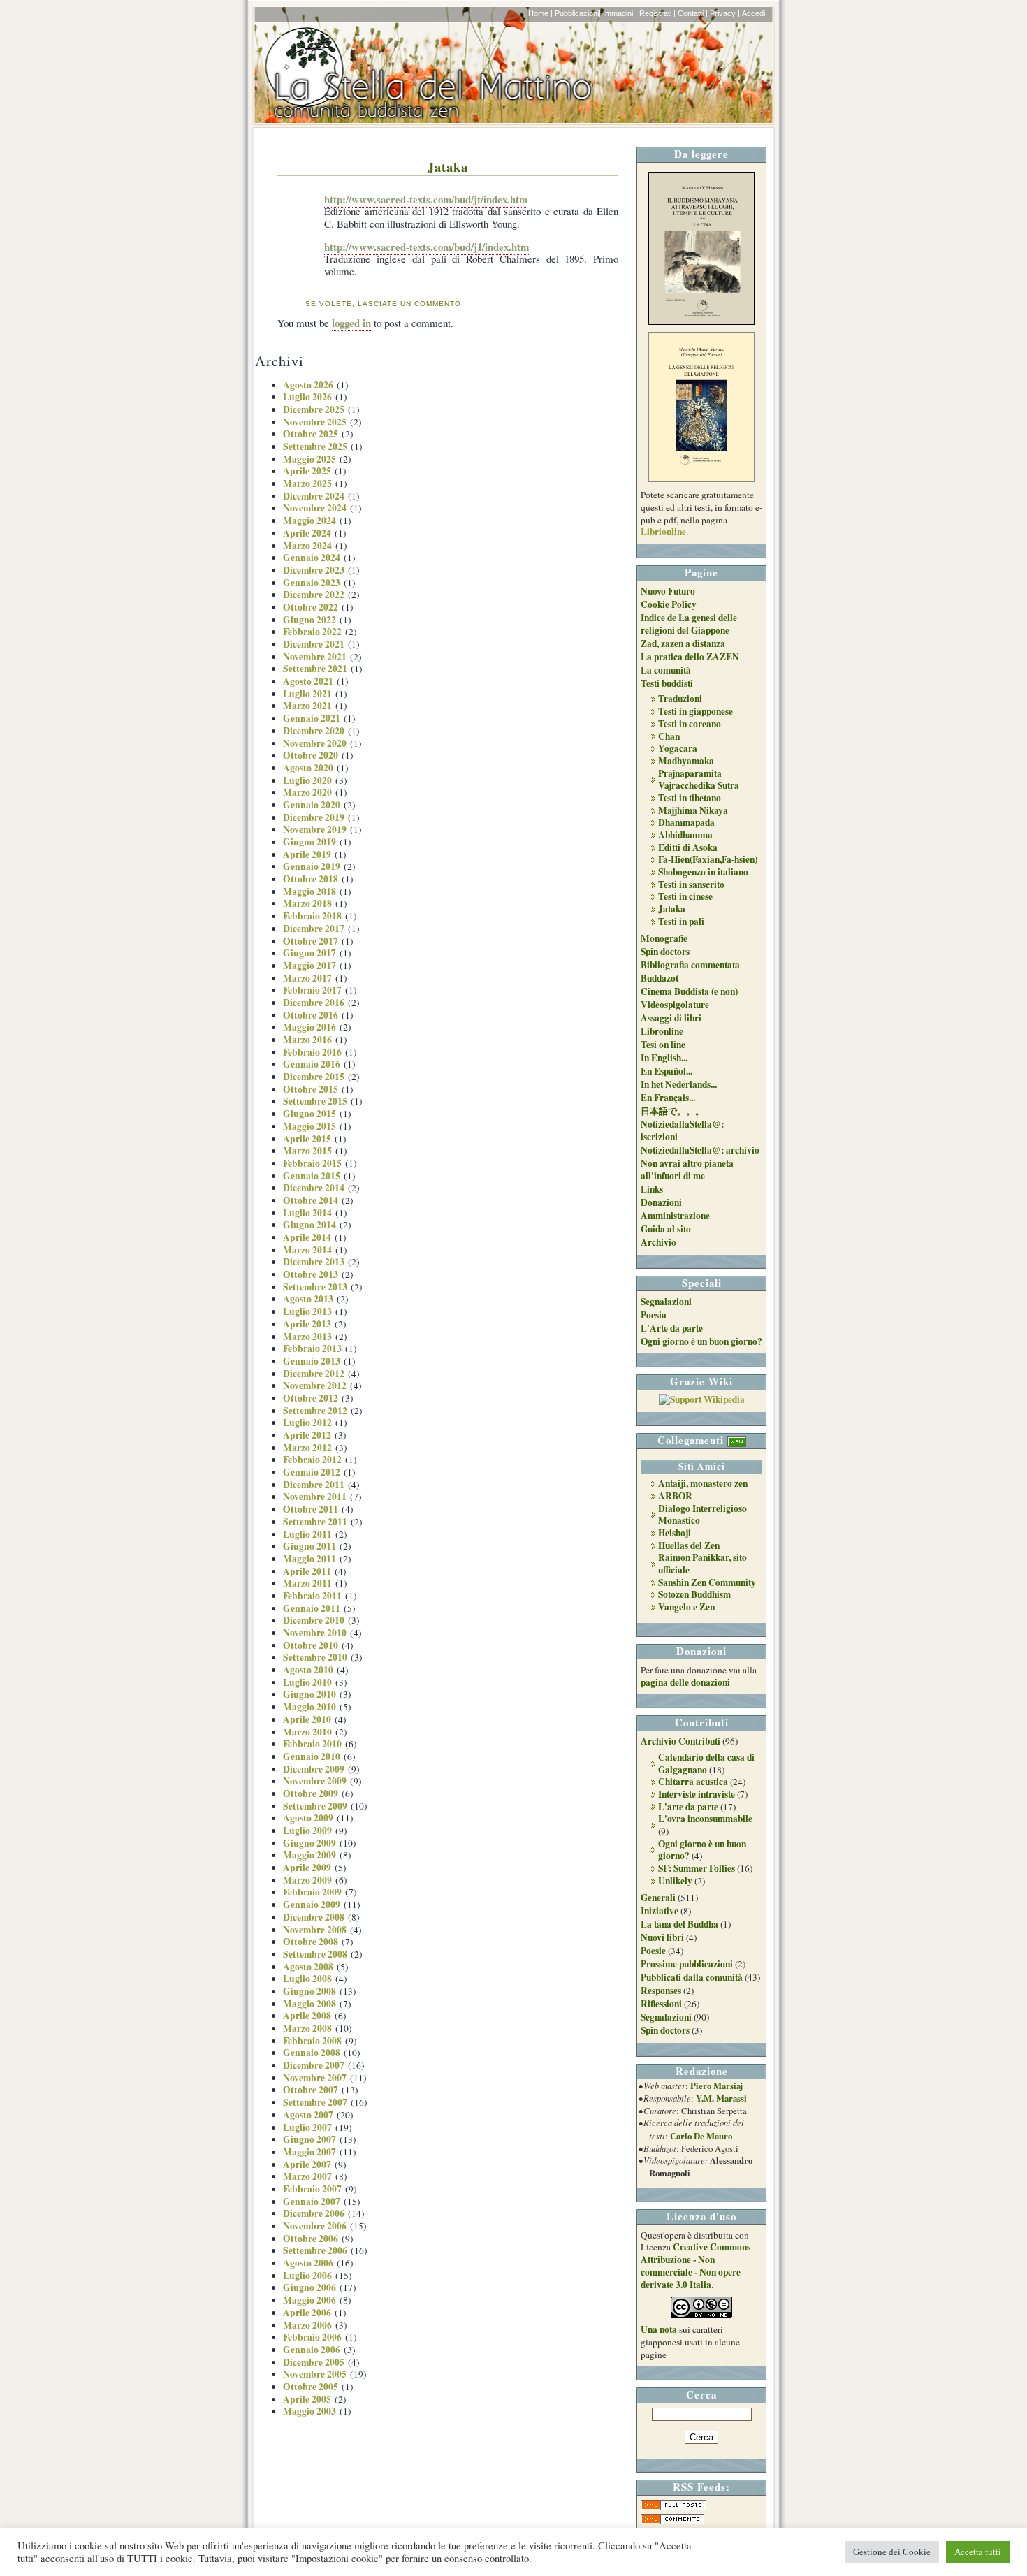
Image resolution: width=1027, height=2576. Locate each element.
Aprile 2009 (307, 1868)
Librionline (663, 532)
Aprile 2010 (307, 1719)
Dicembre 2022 (314, 595)
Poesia (654, 1315)
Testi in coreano (690, 724)
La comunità (666, 670)
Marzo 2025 (307, 483)
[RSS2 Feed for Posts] (673, 2507)
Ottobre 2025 (311, 434)
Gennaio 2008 (312, 2053)
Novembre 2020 (315, 743)
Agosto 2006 (308, 2263)
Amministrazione (675, 1216)
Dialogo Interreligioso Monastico (702, 1515)
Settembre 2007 (315, 2102)
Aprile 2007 (307, 2164)
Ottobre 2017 (311, 941)
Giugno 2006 (309, 2287)
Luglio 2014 (307, 1213)
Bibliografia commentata (690, 965)
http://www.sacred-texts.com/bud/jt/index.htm (426, 199)
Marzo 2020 (307, 792)
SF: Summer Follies (697, 1868)
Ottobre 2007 (311, 2090)
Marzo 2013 (307, 1337)
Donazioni (661, 1202)
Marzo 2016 (307, 1040)
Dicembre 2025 (314, 409)
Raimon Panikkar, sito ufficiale (702, 1564)
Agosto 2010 (308, 1670)
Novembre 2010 (315, 1633)
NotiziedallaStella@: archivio (700, 1150)
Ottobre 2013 (311, 1274)
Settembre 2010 (315, 1657)
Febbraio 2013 (312, 1348)
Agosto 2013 (308, 1299)
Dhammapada (686, 822)
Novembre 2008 (315, 1930)
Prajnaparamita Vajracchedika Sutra (699, 780)
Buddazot (660, 978)
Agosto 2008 (308, 1967)
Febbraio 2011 (312, 1596)
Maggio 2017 (309, 966)
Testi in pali (681, 922)
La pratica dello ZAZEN (690, 657)
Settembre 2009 (315, 1806)
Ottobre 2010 (311, 1645)
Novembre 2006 (315, 2226)
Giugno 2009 (309, 1843)
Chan (669, 736)
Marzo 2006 (307, 2325)
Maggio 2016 (309, 1027)
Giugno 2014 (309, 1225)
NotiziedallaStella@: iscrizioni (682, 1130)
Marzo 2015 (307, 1151)
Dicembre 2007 (314, 2065)
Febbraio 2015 (312, 1163)
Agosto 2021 (308, 681)
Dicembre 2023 (314, 570)
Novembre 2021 (315, 657)
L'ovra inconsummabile (705, 1819)
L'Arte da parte (672, 1328)
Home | (540, 13)
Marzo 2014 (307, 1250)
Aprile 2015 (307, 1139)
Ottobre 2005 (311, 2387)
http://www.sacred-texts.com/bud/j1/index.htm (427, 247)
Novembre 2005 (315, 2374)
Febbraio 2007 (312, 2189)
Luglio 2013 (307, 1311)
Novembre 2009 (315, 1781)
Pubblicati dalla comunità (692, 1977)
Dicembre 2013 (314, 1262)
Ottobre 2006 (311, 2239)
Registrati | (657, 13)
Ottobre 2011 (311, 1509)
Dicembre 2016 (314, 1003)
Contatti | (693, 13)
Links (652, 1189)
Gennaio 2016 (312, 1064)
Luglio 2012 (307, 1422)
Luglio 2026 (307, 397)
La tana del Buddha (679, 1924)
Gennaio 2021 (312, 718)
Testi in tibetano (690, 798)
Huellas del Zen (689, 1545)
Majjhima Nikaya (693, 810)
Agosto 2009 (308, 1818)
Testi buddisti (667, 683)
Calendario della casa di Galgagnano (706, 1763)
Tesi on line (663, 1045)
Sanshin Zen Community (707, 1582)
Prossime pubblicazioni (687, 1964)
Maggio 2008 (309, 2004)
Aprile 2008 (307, 2016)
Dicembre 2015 (314, 1077)
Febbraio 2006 (312, 2337)
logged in (351, 323)
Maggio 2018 (309, 892)
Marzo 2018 (307, 903)
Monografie (664, 938)
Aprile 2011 (307, 1571)
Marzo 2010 (307, 1732)
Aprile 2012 (307, 1435)
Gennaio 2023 (312, 583)
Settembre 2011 (315, 1522)
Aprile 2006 (307, 2313)
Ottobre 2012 (311, 1398)
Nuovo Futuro (668, 591)
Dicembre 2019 (314, 817)
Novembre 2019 (315, 829)
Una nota (659, 2329)
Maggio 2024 (309, 521)
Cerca (701, 2394)
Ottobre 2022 (311, 607)
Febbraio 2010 (312, 1744)
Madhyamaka (686, 761)
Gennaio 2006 (312, 2350)
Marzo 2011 (307, 1583)
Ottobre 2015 (311, 1089)
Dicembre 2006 (314, 2213)
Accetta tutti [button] (978, 2552)
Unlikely (675, 1881)
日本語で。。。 (672, 1111)
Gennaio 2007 (312, 2202)
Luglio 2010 (307, 1682)
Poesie (653, 1951)
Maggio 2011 (309, 1559)
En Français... (668, 1098)
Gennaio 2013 (312, 1361)
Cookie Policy (669, 604)
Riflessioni (661, 2004)
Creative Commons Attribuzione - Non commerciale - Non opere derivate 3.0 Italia (695, 2265)
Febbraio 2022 (312, 632)
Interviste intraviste (697, 1794)
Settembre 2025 (315, 446)
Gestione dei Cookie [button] (892, 2552)
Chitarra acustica (693, 1782)
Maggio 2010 (309, 1707)
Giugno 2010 (309, 1694)
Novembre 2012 (315, 1385)
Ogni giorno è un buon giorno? (701, 1341)
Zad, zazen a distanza (683, 643)
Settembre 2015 (315, 1101)
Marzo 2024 (307, 546)
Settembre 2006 (315, 2250)
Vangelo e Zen (686, 1607)
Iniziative (660, 1911)
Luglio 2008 (307, 1979)
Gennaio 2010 (312, 1756)
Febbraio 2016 (312, 1052)
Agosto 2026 (308, 385)
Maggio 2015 (309, 1126)
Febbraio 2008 (312, 2041)
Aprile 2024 (307, 533)
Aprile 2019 (307, 854)
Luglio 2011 (307, 1534)
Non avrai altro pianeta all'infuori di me (687, 1170)
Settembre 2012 (315, 1411)
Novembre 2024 (315, 508)
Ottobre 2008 (311, 1942)
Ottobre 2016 (311, 1015)
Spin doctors (665, 952)
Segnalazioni (666, 1302)
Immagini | (620, 13)
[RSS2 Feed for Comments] (672, 2521)
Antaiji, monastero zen (703, 1483)
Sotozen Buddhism (694, 1594)
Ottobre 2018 (311, 879)
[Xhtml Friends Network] (737, 1440)
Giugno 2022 (309, 620)
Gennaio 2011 (312, 1608)
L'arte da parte (688, 1807)
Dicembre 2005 (314, 2362)
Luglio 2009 (307, 1831)
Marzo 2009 (307, 1880)
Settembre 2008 (315, 1954)
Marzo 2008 (307, 2028)
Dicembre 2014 (314, 1188)
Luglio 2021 (307, 694)
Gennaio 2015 (312, 1176)
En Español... (667, 1071)
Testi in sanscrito (691, 885)
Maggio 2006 (309, 2300)
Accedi (753, 13)
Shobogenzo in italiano (703, 872)
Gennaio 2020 (312, 805)
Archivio (658, 1242)
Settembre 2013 (315, 1287)
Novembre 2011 (315, 1497)
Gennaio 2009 (312, 1905)
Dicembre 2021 (314, 644)
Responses (661, 1991)
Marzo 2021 (307, 706)
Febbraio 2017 (312, 990)
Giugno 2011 (309, 1546)
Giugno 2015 (309, 1114)
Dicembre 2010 (314, 1620)
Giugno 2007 (309, 2139)
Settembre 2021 (315, 669)
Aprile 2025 (307, 471)
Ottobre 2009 (311, 1793)
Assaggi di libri (671, 1018)
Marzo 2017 (307, 978)
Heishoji (675, 1533)
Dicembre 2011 (314, 1485)
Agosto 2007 (308, 2115)
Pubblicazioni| (578, 13)
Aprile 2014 (307, 1237)
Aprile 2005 (307, 2399)
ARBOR (675, 1496)
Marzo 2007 (307, 2176)
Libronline (662, 1031)
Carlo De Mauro (701, 2136)
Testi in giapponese (695, 711)
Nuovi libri (662, 1937)
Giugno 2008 (309, 1991)
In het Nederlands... (679, 1084)
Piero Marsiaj (716, 2086)
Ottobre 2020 (311, 755)
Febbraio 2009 (312, 1892)
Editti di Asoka (688, 847)
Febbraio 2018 (312, 916)
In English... (664, 1058)
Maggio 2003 (309, 2411)
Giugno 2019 (309, 842)
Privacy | (725, 13)
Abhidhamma (685, 835)
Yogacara (678, 748)
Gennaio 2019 (312, 866)
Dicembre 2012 (314, 1374)
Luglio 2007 (307, 2127)
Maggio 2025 (309, 459)
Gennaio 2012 (312, 1472)
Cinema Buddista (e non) (689, 991)
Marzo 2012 (307, 1448)
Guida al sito (666, 1229)
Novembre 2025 (315, 422)
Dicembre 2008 (314, 1917)
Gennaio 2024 (312, 558)
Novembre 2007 (315, 2078)
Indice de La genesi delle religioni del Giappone (689, 624)
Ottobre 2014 (311, 1200)
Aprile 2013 (307, 1324)
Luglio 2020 (307, 780)
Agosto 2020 (308, 768)
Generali (658, 1898)
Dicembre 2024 (314, 496)
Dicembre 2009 (314, 1769)
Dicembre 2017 (314, 929)
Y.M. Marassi (721, 2098)
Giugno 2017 (309, 953)
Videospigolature (675, 1005)
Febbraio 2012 (312, 1460)
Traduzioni (680, 699)
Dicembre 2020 (314, 731)
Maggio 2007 (309, 2152)
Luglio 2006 (307, 2276)
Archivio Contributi (680, 1741)
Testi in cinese (685, 896)
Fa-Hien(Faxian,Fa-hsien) (708, 859)
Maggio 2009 (309, 1855)
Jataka (448, 167)
